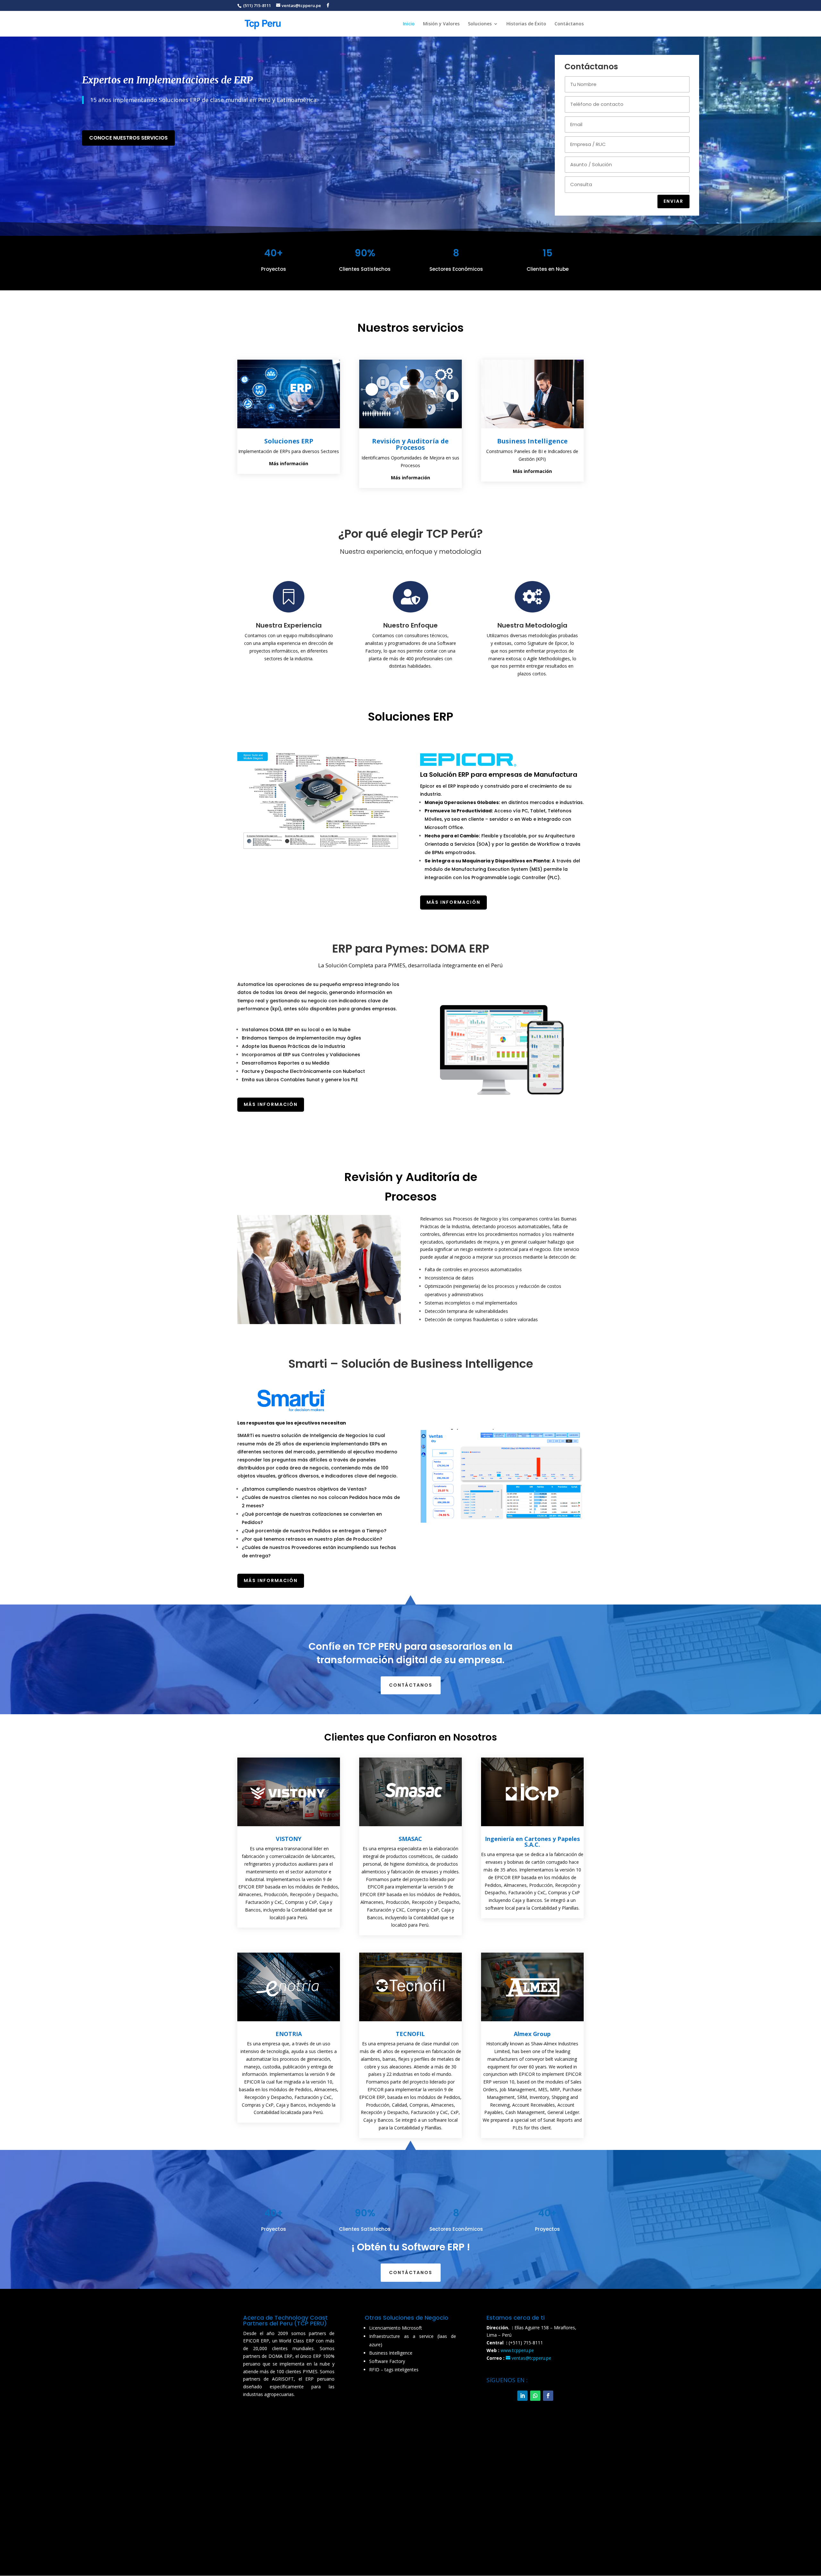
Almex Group (532, 2034)
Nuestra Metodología (532, 625)
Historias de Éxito (526, 24)
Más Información (453, 902)
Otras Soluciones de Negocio (406, 2318)
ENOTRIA (289, 2034)
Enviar (673, 201)
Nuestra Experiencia (289, 625)
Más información (271, 1580)
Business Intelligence (532, 441)
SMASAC (410, 1839)
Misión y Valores (441, 24)
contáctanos (411, 1685)
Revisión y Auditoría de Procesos (410, 444)
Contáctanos (569, 24)
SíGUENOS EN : (507, 2380)
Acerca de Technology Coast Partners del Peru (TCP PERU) (285, 2320)
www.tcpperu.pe (517, 2350)
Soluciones (480, 24)
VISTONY (289, 1839)
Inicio (409, 24)
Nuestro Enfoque (410, 625)
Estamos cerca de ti (516, 2318)
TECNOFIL (410, 2034)
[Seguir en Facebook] (548, 2396)
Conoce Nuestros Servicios (128, 138)
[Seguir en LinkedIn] (522, 2396)
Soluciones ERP (289, 441)
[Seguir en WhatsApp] (535, 2396)
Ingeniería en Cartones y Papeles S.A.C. (532, 1842)
